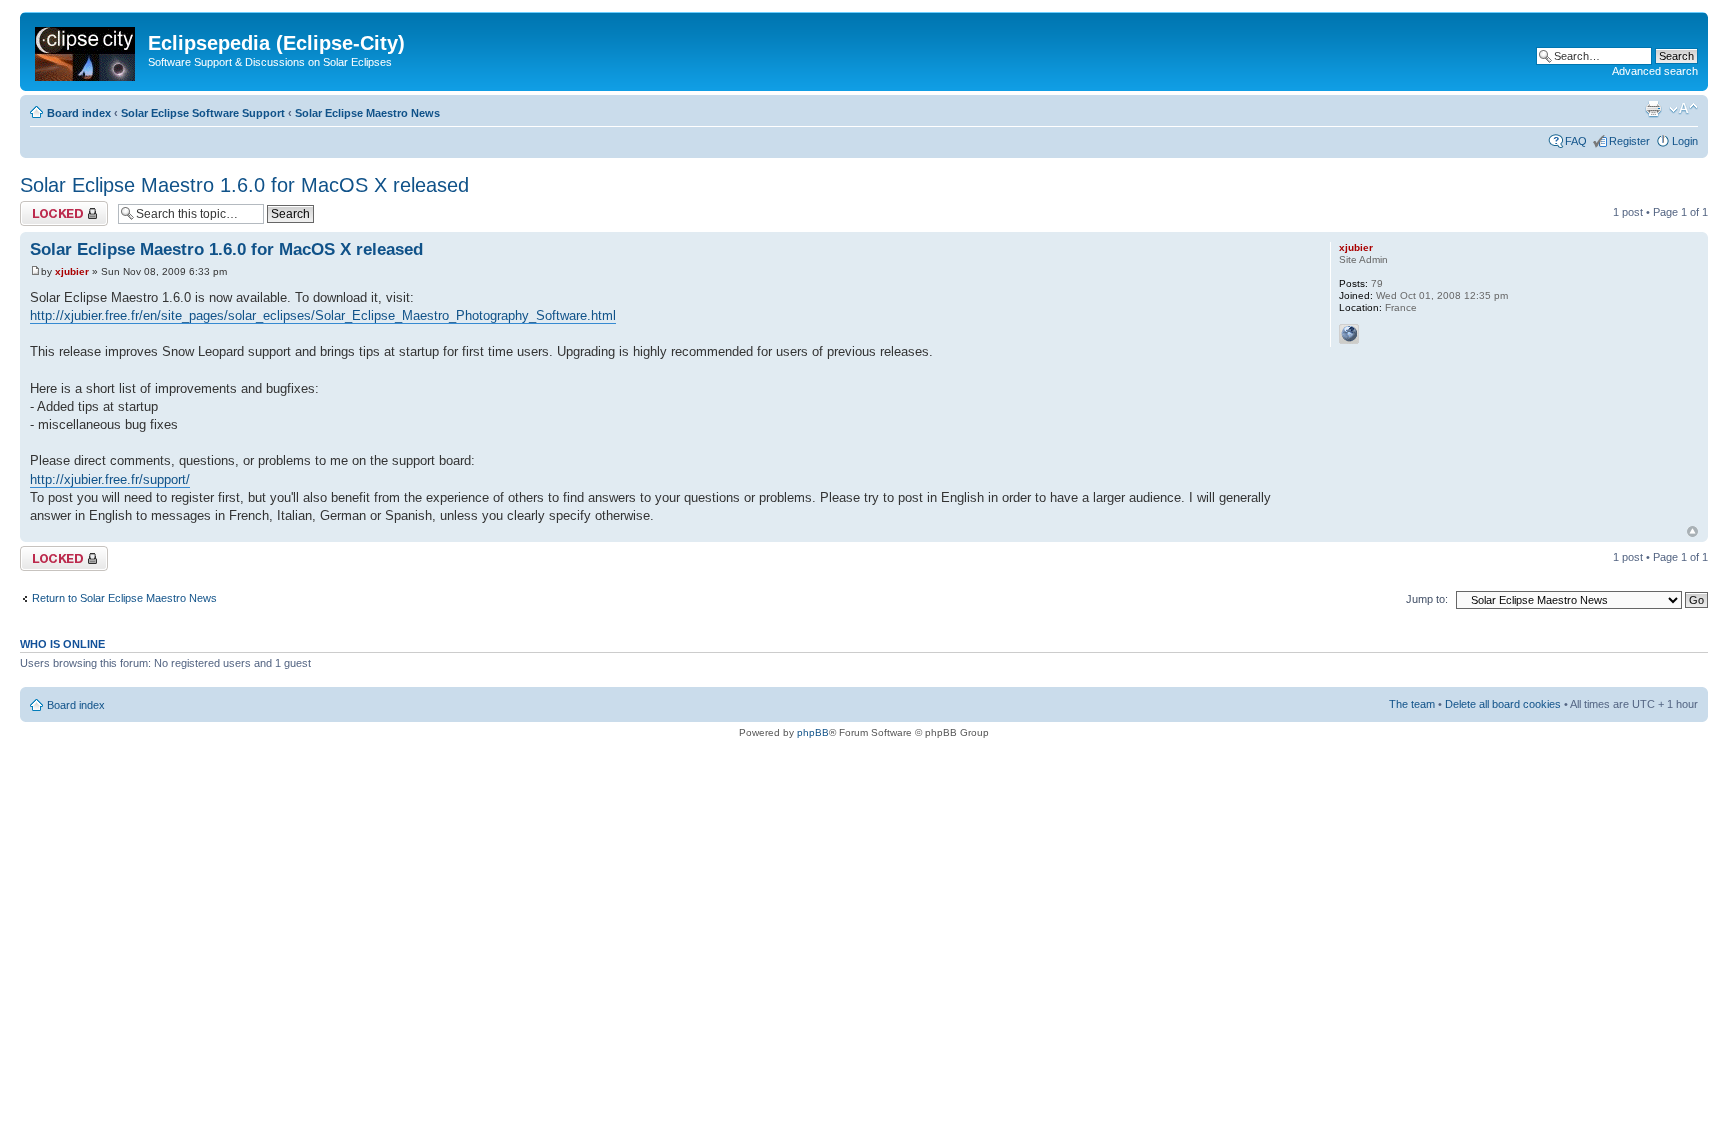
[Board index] (86, 50)
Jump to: (1427, 599)
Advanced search (1655, 71)
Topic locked (50, 207)
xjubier (72, 271)
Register (1629, 141)
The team (1412, 704)
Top (1692, 531)
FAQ (1576, 141)
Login (1685, 141)
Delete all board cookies (1503, 704)
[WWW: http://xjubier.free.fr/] (1349, 334)
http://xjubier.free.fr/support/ (110, 479)
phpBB (813, 732)
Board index (79, 113)
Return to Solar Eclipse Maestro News (124, 598)
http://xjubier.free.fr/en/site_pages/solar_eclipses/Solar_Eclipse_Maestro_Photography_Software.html (323, 315)
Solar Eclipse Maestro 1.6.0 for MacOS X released (244, 185)
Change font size (1683, 109)
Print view (1653, 109)
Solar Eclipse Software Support (203, 113)
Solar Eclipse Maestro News (367, 113)
